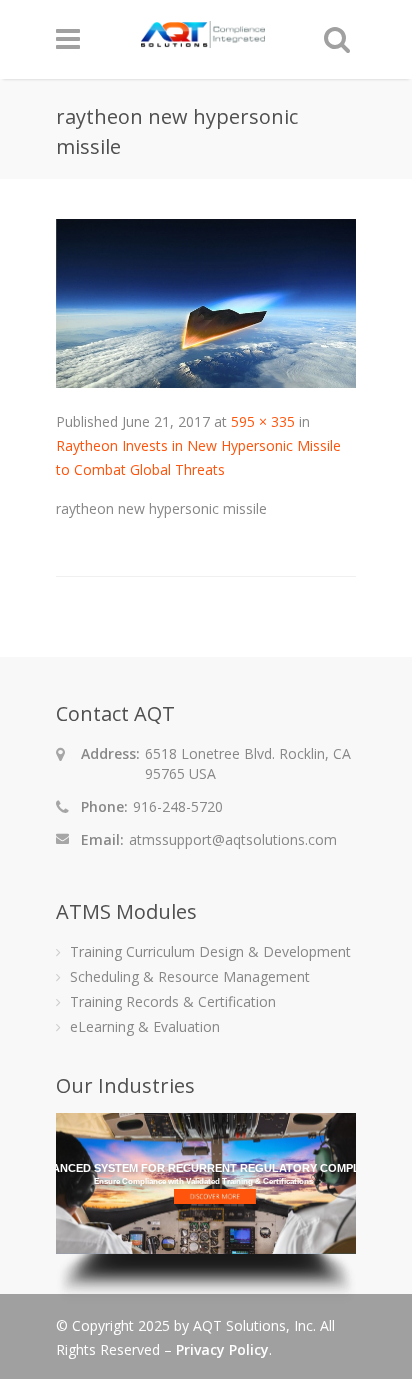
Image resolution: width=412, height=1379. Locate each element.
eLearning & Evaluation (145, 1026)
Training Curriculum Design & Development (210, 951)
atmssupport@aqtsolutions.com (233, 839)
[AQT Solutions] (203, 38)
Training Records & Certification (173, 1001)
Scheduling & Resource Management (190, 976)
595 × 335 (263, 421)
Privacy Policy (222, 1349)
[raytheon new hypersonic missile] (206, 382)
